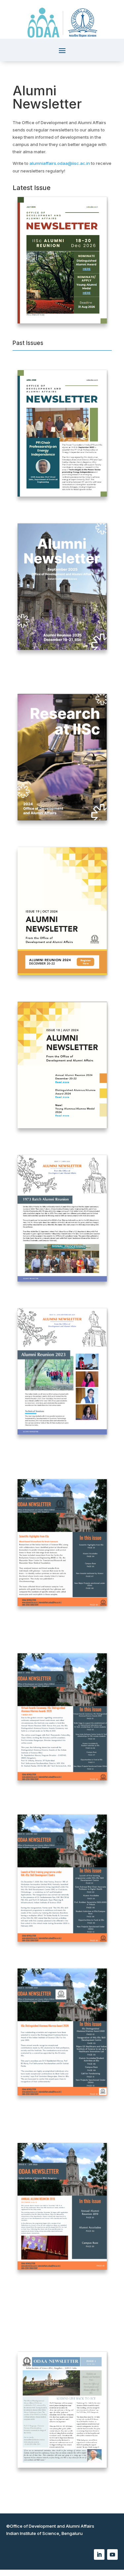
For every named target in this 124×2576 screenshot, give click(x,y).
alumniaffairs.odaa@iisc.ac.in (60, 163)
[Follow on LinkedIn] (99, 2554)
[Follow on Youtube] (112, 2554)
